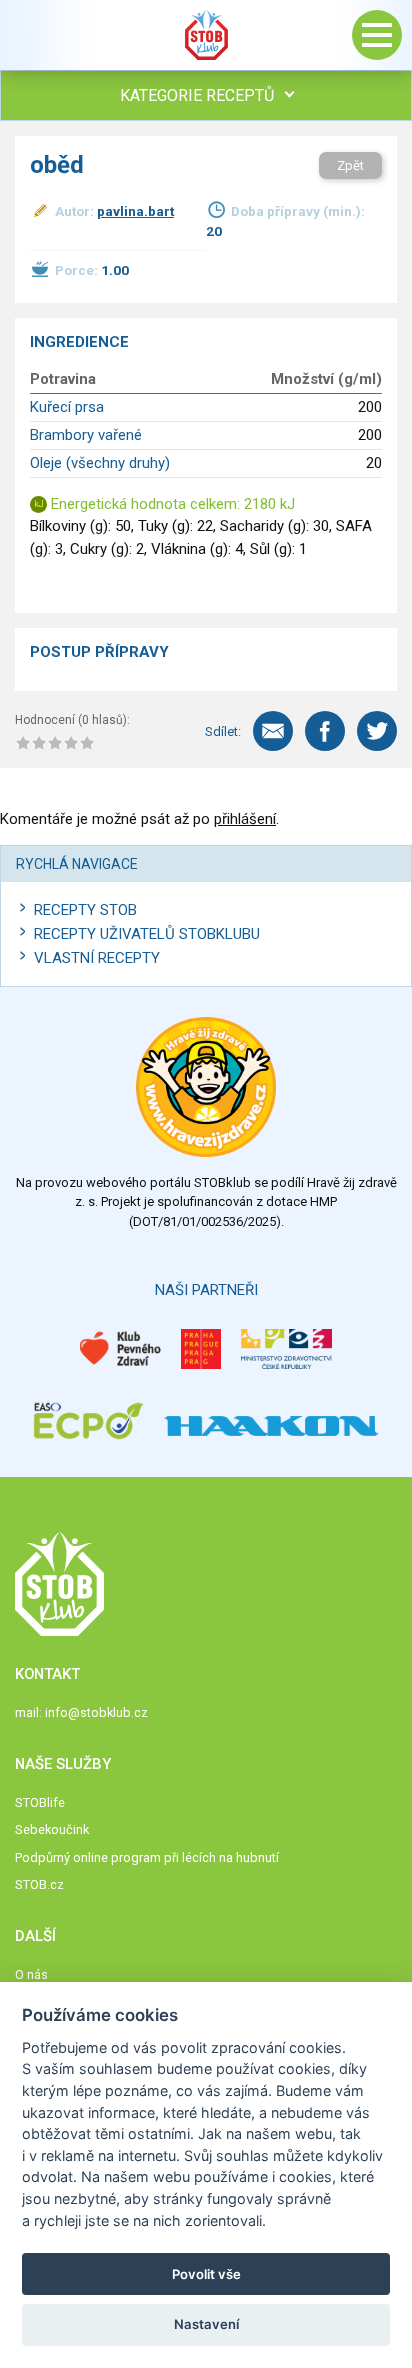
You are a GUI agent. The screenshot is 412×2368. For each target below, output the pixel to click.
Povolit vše (206, 2274)
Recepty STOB (85, 910)
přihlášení (245, 819)
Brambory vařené (86, 435)
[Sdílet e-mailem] (273, 731)
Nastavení (206, 2324)
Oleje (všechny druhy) (100, 463)
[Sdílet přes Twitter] (377, 731)
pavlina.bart (135, 211)
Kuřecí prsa (67, 407)
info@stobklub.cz (96, 1712)
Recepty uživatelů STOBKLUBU (147, 934)
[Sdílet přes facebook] (325, 731)
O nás (31, 1974)
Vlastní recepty (97, 958)
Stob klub (206, 35)
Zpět (350, 165)
